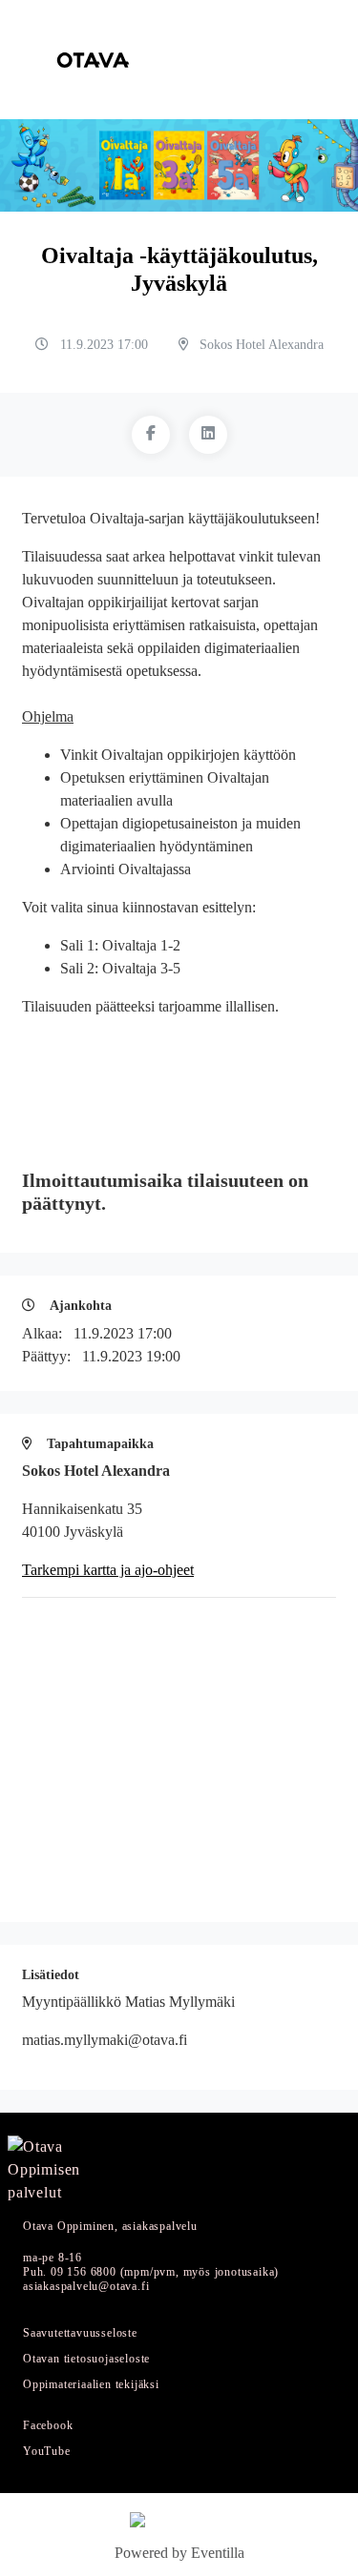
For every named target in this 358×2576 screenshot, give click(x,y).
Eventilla (218, 2553)
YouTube (47, 2452)
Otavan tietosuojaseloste (86, 2359)
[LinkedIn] (208, 435)
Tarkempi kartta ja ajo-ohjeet (108, 1570)
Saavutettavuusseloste (80, 2333)
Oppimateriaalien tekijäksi (91, 2385)
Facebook (48, 2426)
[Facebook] (151, 435)
